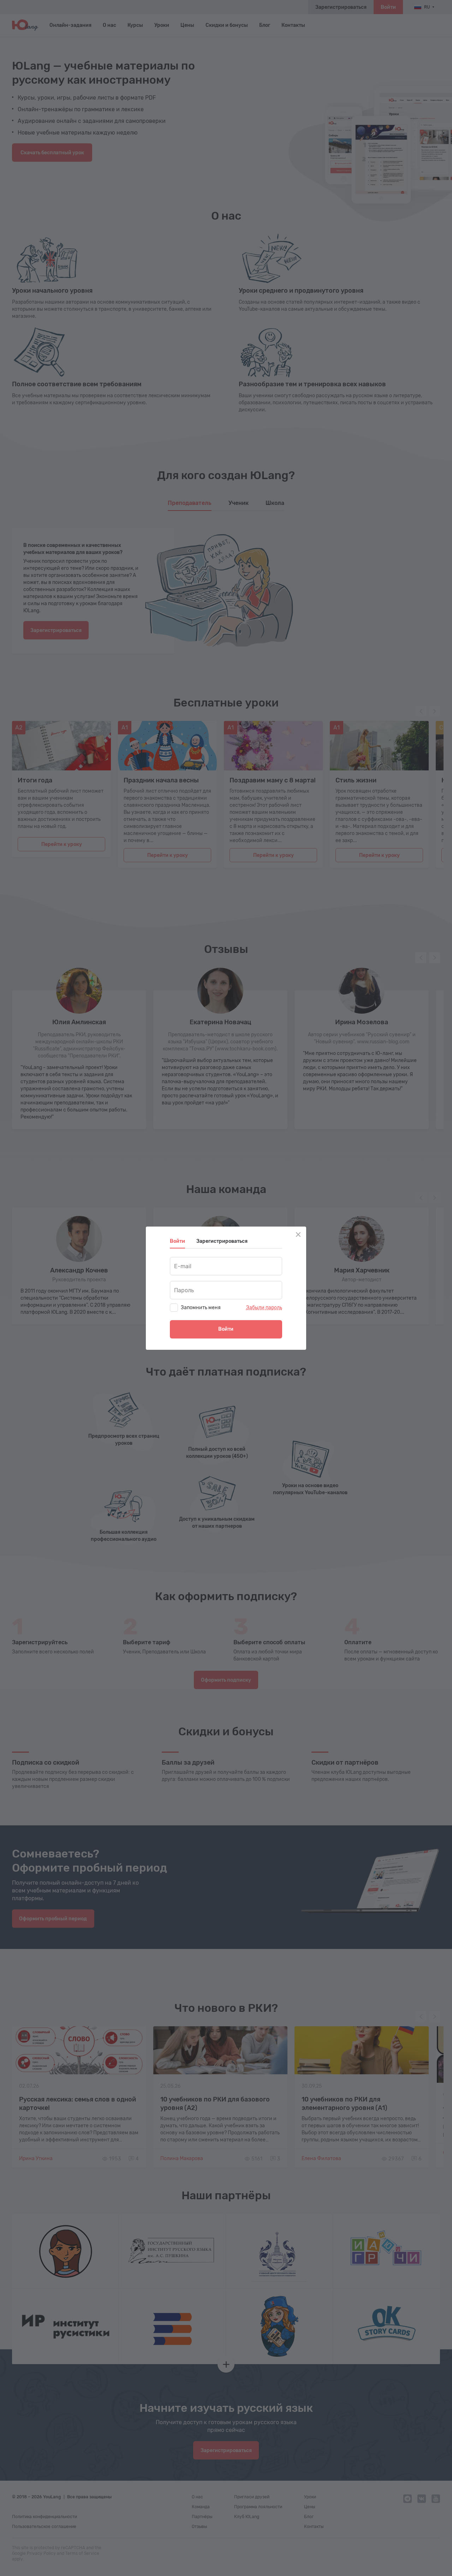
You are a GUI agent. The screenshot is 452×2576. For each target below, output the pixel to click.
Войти (226, 1329)
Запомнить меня (201, 1308)
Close (298, 1235)
